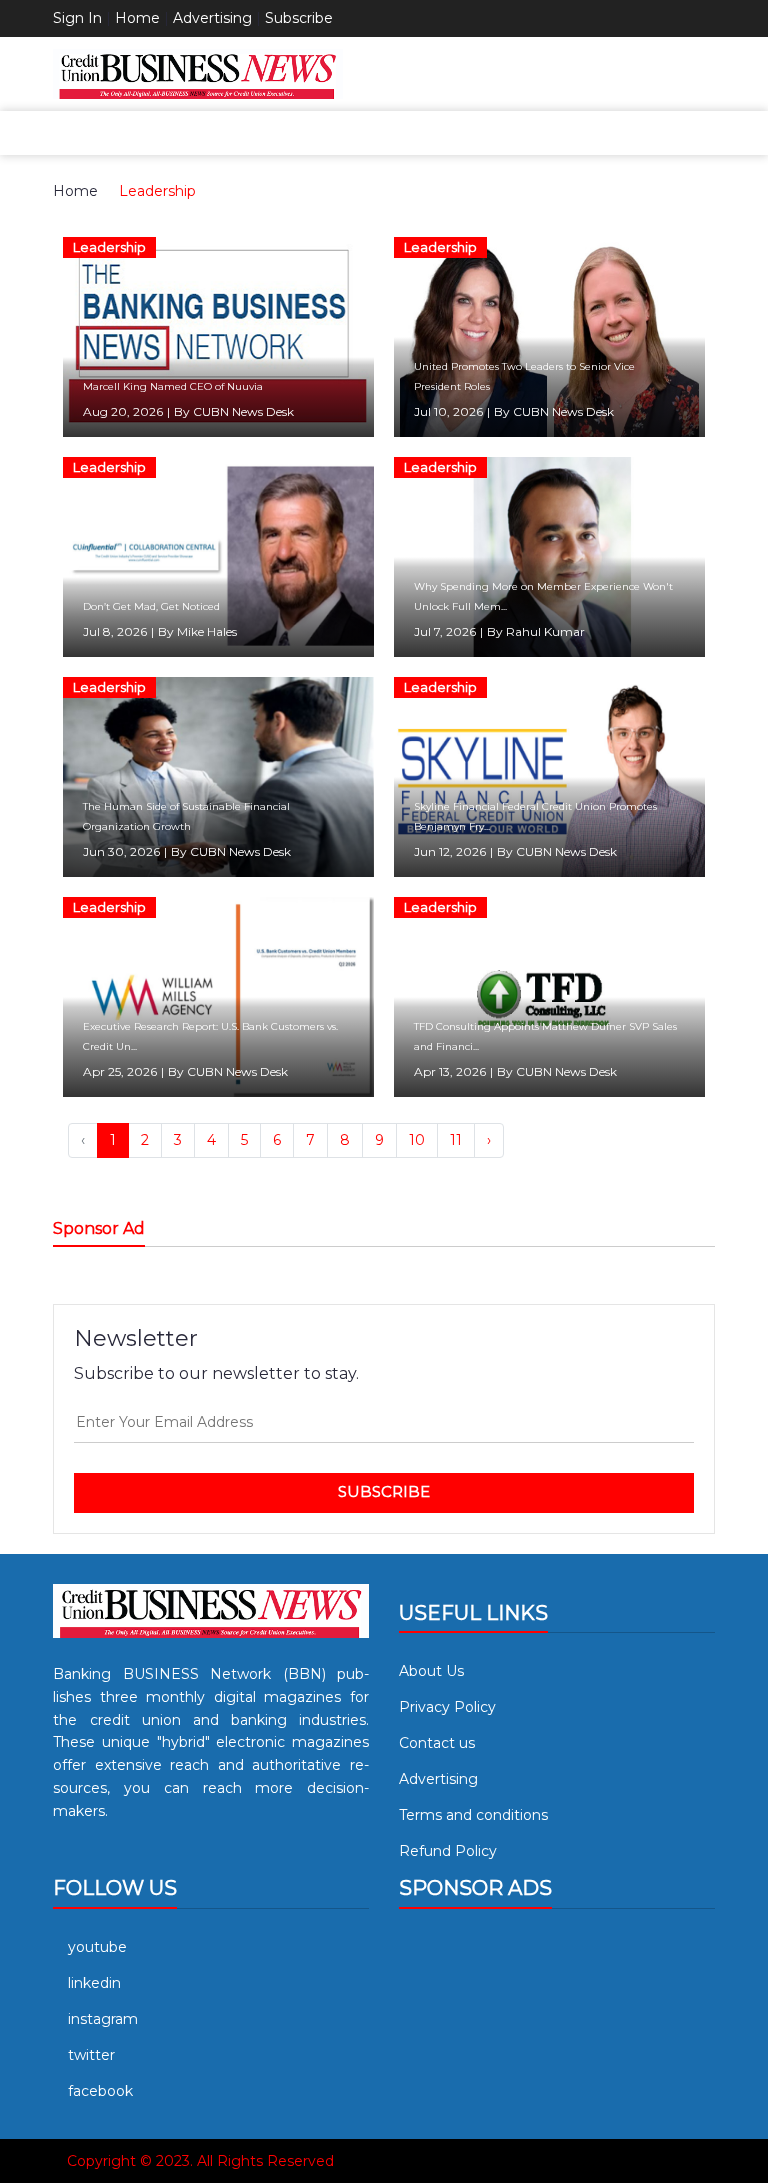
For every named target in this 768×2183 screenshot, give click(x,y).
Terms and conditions (473, 1815)
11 (456, 1140)
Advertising (212, 18)
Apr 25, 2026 (120, 1071)
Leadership (157, 191)
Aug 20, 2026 (123, 411)
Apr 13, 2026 (450, 1071)
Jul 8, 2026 (115, 631)
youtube (97, 1947)
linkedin (94, 1983)
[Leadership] (218, 336)
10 (417, 1140)
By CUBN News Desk (234, 411)
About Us (431, 1671)
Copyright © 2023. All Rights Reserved (200, 2161)
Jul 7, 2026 (445, 631)
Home (137, 18)
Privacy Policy (447, 1707)
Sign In (77, 18)
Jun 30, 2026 (121, 851)
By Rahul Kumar (536, 631)
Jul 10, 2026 (448, 411)
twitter (91, 2055)
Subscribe (299, 18)
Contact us (437, 1743)
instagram (103, 2019)
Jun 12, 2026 (450, 851)
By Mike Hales (197, 631)
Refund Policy (448, 1851)
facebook (100, 2091)
